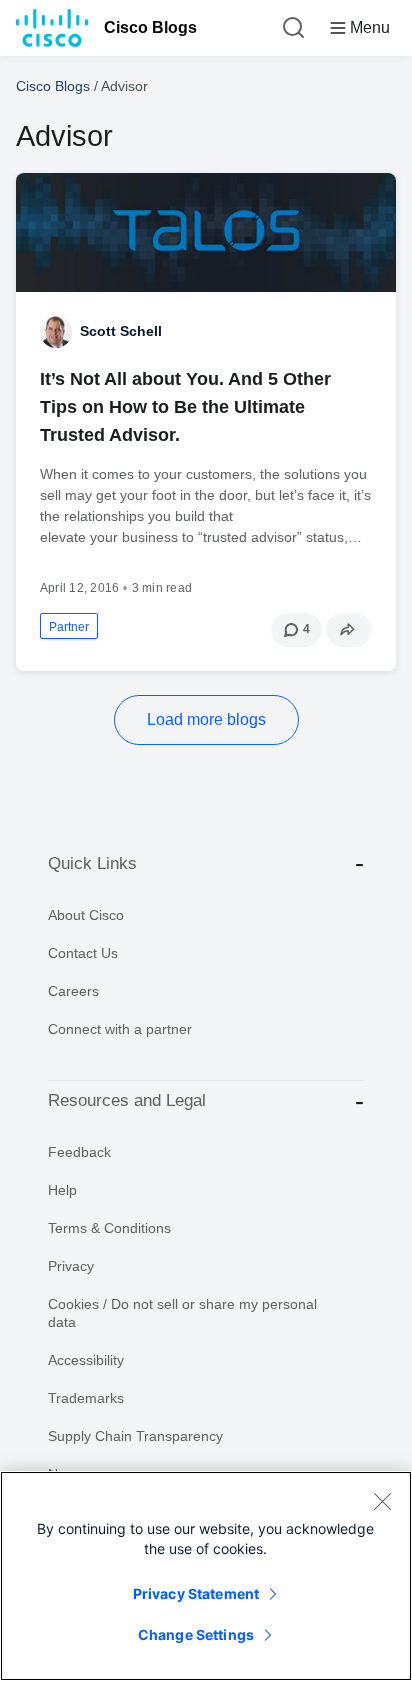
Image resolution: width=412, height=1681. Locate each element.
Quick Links (92, 863)
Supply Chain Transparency (135, 1436)
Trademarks (86, 1398)
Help (62, 1190)
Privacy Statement (196, 1593)
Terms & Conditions (109, 1228)
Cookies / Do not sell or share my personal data (182, 1313)
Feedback (79, 1152)
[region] (206, 1576)
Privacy (71, 1266)
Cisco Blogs (150, 27)
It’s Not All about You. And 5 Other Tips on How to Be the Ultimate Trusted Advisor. (185, 407)
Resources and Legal (127, 1100)
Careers (73, 991)
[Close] (382, 1501)
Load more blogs (206, 719)
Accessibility (86, 1360)
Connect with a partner (120, 1029)
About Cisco (86, 915)
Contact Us (83, 953)
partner (69, 627)
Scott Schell (121, 331)
